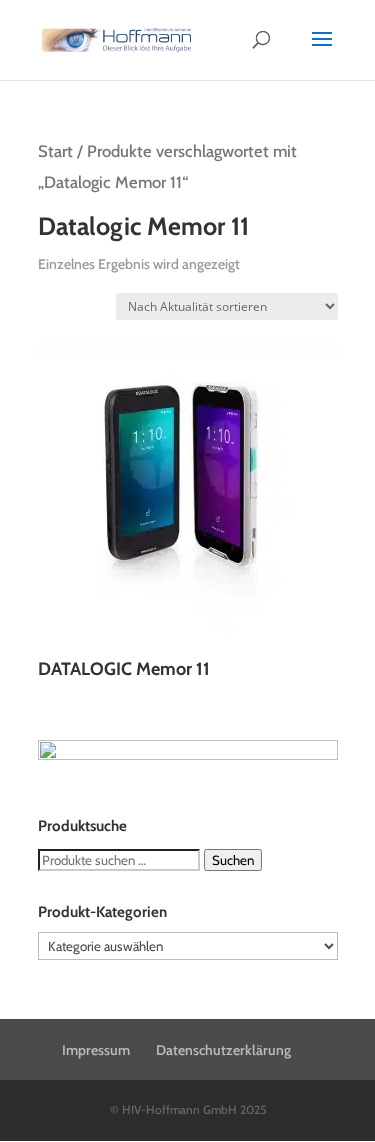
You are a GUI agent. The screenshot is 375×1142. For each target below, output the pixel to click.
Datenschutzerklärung (223, 1050)
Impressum (96, 1050)
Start (55, 151)
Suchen (233, 860)
